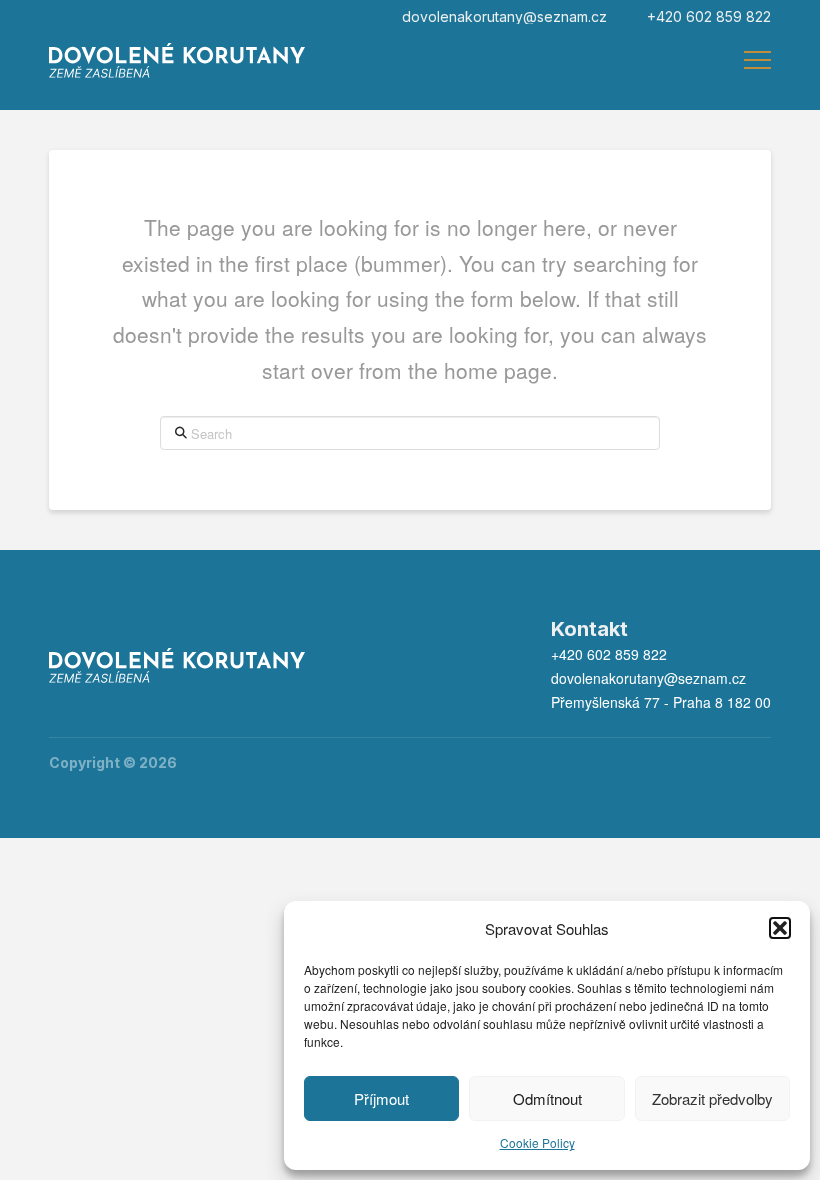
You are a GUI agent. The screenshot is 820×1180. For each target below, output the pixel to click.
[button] (780, 928)
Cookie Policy (537, 1142)
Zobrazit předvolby (712, 1098)
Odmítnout (547, 1098)
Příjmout (381, 1098)
